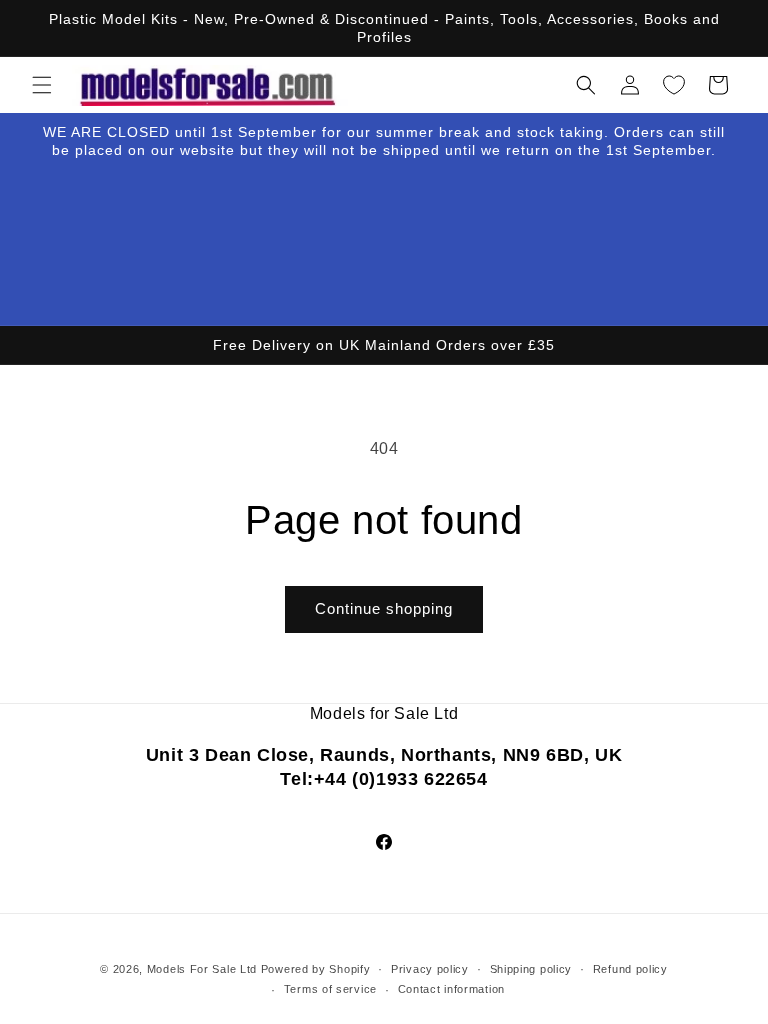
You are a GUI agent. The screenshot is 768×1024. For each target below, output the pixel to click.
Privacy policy (430, 969)
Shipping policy (531, 969)
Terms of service (330, 989)
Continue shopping (384, 608)
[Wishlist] (674, 85)
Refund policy (630, 969)
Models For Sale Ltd (202, 969)
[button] (42, 85)
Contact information (451, 989)
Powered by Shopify (316, 969)
